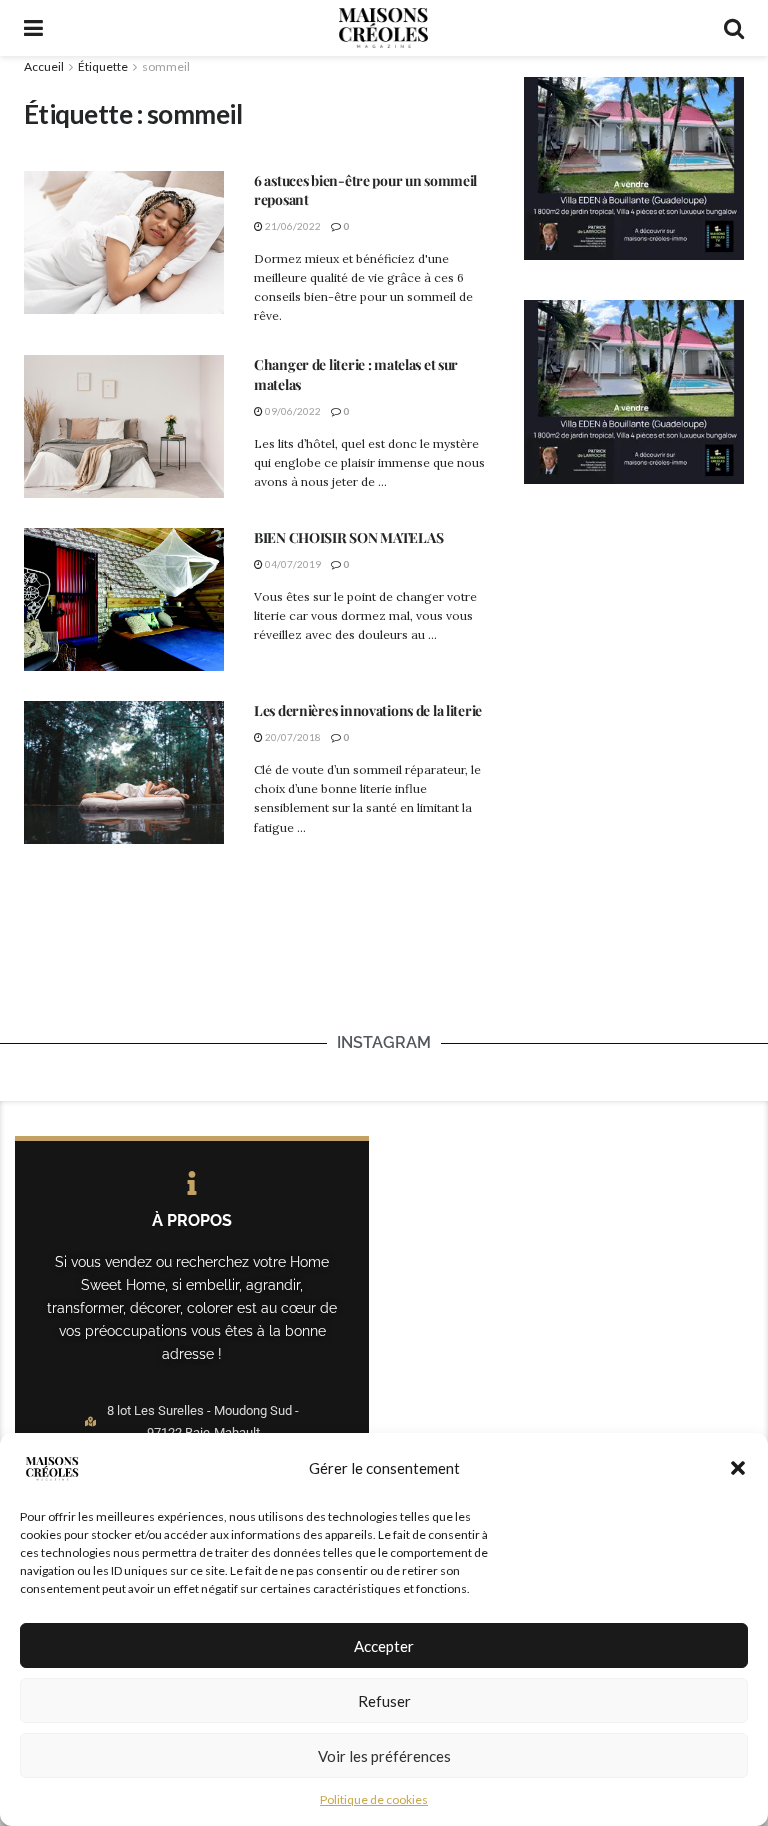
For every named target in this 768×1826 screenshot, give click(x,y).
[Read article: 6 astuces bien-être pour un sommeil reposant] (124, 242)
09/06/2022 (292, 411)
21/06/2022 (292, 226)
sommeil (166, 66)
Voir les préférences (384, 1756)
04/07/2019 (292, 564)
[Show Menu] (33, 28)
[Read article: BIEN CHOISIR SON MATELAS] (124, 599)
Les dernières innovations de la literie (368, 710)
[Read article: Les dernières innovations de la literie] (124, 772)
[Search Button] (734, 28)
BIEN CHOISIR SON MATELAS (348, 537)
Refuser (384, 1701)
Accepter (384, 1646)
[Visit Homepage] (383, 28)
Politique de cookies (374, 1799)
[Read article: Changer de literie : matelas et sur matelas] (124, 426)
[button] (738, 1468)
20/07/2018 (292, 737)
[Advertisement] (384, 969)
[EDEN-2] (634, 167)
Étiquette (103, 66)
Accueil (44, 66)
